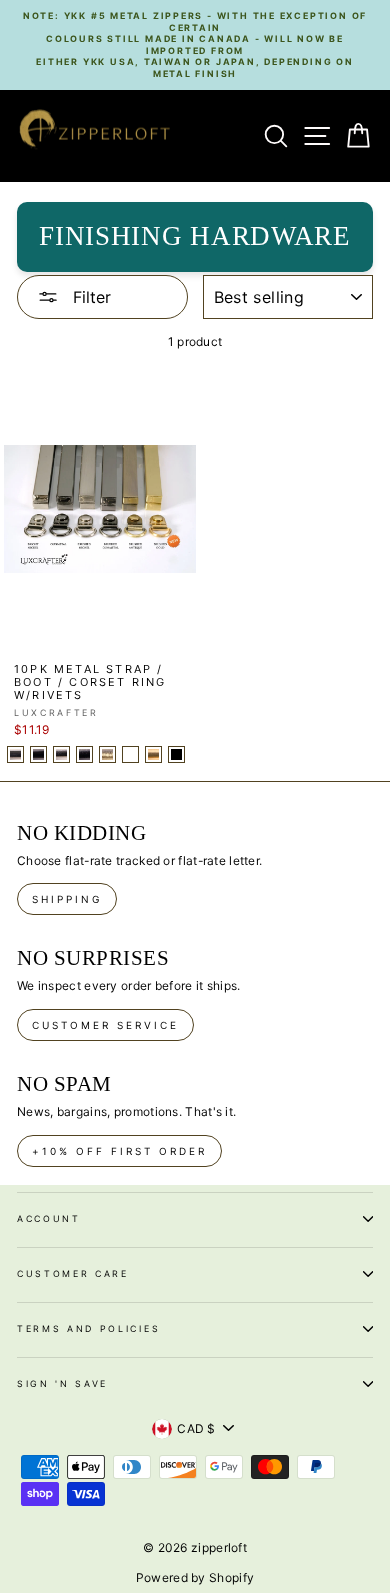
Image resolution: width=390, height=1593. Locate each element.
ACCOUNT (49, 1218)
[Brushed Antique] (107, 754)
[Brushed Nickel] (61, 754)
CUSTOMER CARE (73, 1273)
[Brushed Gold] (153, 754)
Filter (89, 297)
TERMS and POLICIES (88, 1328)
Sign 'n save (62, 1383)
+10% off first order (119, 1151)
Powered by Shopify (195, 1577)
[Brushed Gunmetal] (84, 754)
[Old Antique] (130, 754)
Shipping (67, 899)
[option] (195, 45)
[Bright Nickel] (15, 754)
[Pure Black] (176, 754)
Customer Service (105, 1025)
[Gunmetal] (38, 754)
